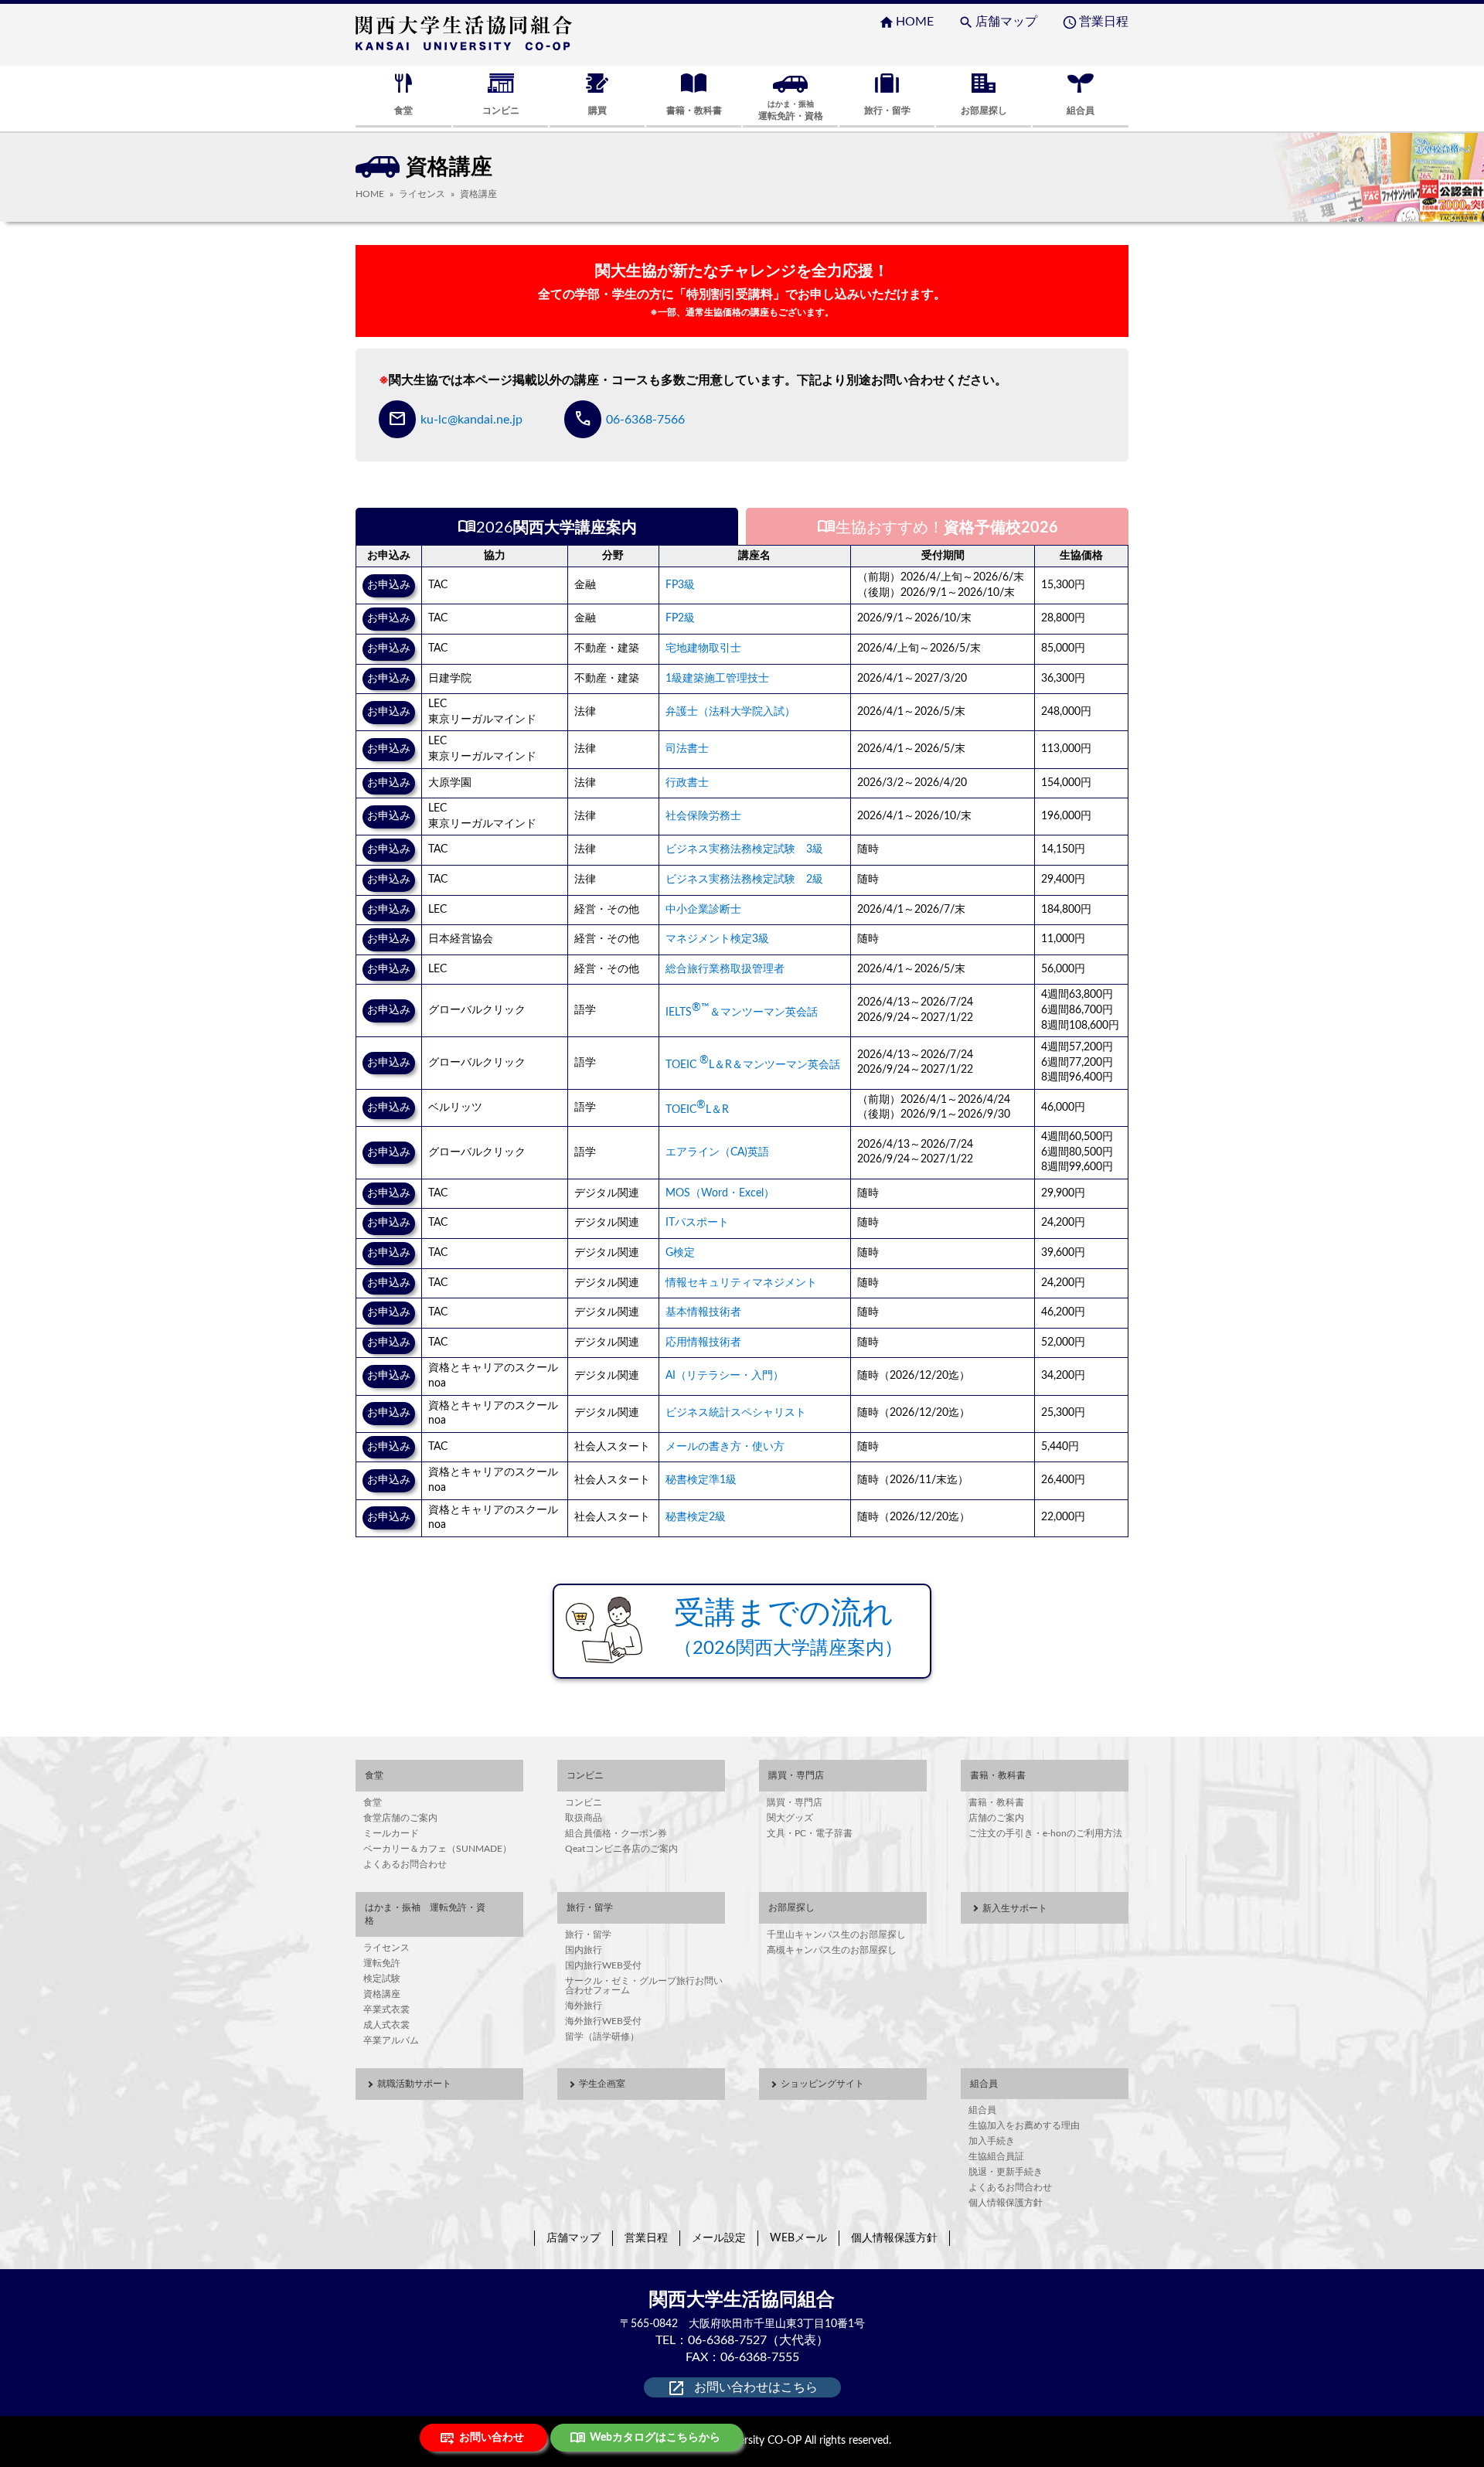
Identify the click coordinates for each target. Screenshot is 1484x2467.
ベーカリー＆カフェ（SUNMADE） (437, 1849)
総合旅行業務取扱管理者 (725, 969)
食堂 (373, 1802)
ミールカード (391, 1833)
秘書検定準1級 (701, 1480)
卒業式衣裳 (386, 2009)
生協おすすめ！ (938, 526)
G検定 (680, 1253)
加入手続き (992, 2141)
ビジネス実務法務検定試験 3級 (744, 849)
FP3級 (680, 585)
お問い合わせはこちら (742, 2388)
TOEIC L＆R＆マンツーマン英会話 (753, 1065)
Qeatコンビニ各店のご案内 (621, 1849)
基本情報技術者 (703, 1312)
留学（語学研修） (602, 2037)
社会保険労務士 (703, 816)
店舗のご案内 (996, 1818)
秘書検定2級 (696, 1517)
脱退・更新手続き (1006, 2172)
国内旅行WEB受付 (603, 1965)
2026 (547, 526)
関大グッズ (790, 1818)
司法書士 (687, 749)
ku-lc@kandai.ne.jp (471, 420)
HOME (906, 22)
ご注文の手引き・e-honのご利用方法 (1045, 1833)
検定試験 (382, 1979)
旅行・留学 (588, 1934)
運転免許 (382, 1963)
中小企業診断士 (703, 910)
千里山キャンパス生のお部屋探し (836, 1934)
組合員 (982, 2110)
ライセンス (422, 194)
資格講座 (382, 1994)
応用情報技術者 (703, 1342)
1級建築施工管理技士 (717, 679)
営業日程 (1095, 22)
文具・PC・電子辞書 (810, 1833)
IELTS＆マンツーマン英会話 (742, 1012)
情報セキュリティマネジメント (741, 1283)
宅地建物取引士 (703, 648)
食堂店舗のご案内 (400, 1818)
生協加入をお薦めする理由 (1024, 2125)
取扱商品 (584, 1818)
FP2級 (680, 618)
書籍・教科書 (996, 1802)
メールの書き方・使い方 (725, 1447)
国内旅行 (584, 1950)
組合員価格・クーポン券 (616, 1833)
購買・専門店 (795, 1802)
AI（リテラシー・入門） (725, 1376)
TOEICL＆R (697, 1110)
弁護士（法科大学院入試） (730, 712)
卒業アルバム (391, 2040)
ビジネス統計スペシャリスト (736, 1413)
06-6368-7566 (645, 420)
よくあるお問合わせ (405, 1864)
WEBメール (798, 2238)
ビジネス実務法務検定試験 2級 (744, 880)
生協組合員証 (996, 2156)
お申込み (389, 585)
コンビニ (584, 1802)
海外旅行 (584, 2006)
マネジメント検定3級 (717, 939)
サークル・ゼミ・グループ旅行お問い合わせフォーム (644, 1986)
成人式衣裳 (386, 2025)
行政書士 (687, 783)
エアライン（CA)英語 (717, 1152)
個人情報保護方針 (1006, 2203)
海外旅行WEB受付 (603, 2021)
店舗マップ (998, 22)
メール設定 (719, 2238)
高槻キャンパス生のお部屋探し (832, 1950)
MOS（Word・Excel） (720, 1193)
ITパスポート (697, 1223)
